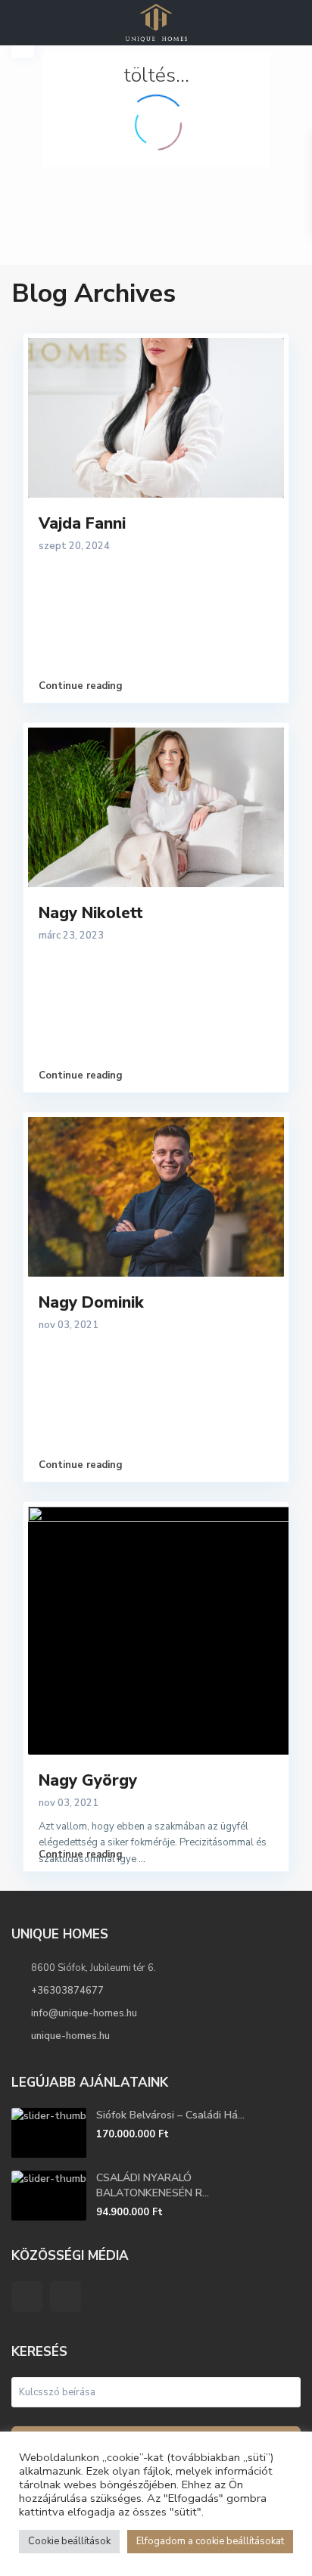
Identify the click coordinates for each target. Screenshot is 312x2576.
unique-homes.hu (70, 2036)
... (142, 1859)
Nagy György (88, 1780)
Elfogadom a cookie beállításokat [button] (210, 2541)
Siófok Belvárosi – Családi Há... (170, 2115)
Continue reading (81, 686)
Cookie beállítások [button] (69, 2541)
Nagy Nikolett (91, 913)
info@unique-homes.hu (84, 2013)
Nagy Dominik (91, 1302)
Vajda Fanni (82, 523)
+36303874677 (67, 1991)
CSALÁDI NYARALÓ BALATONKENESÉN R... (153, 2185)
